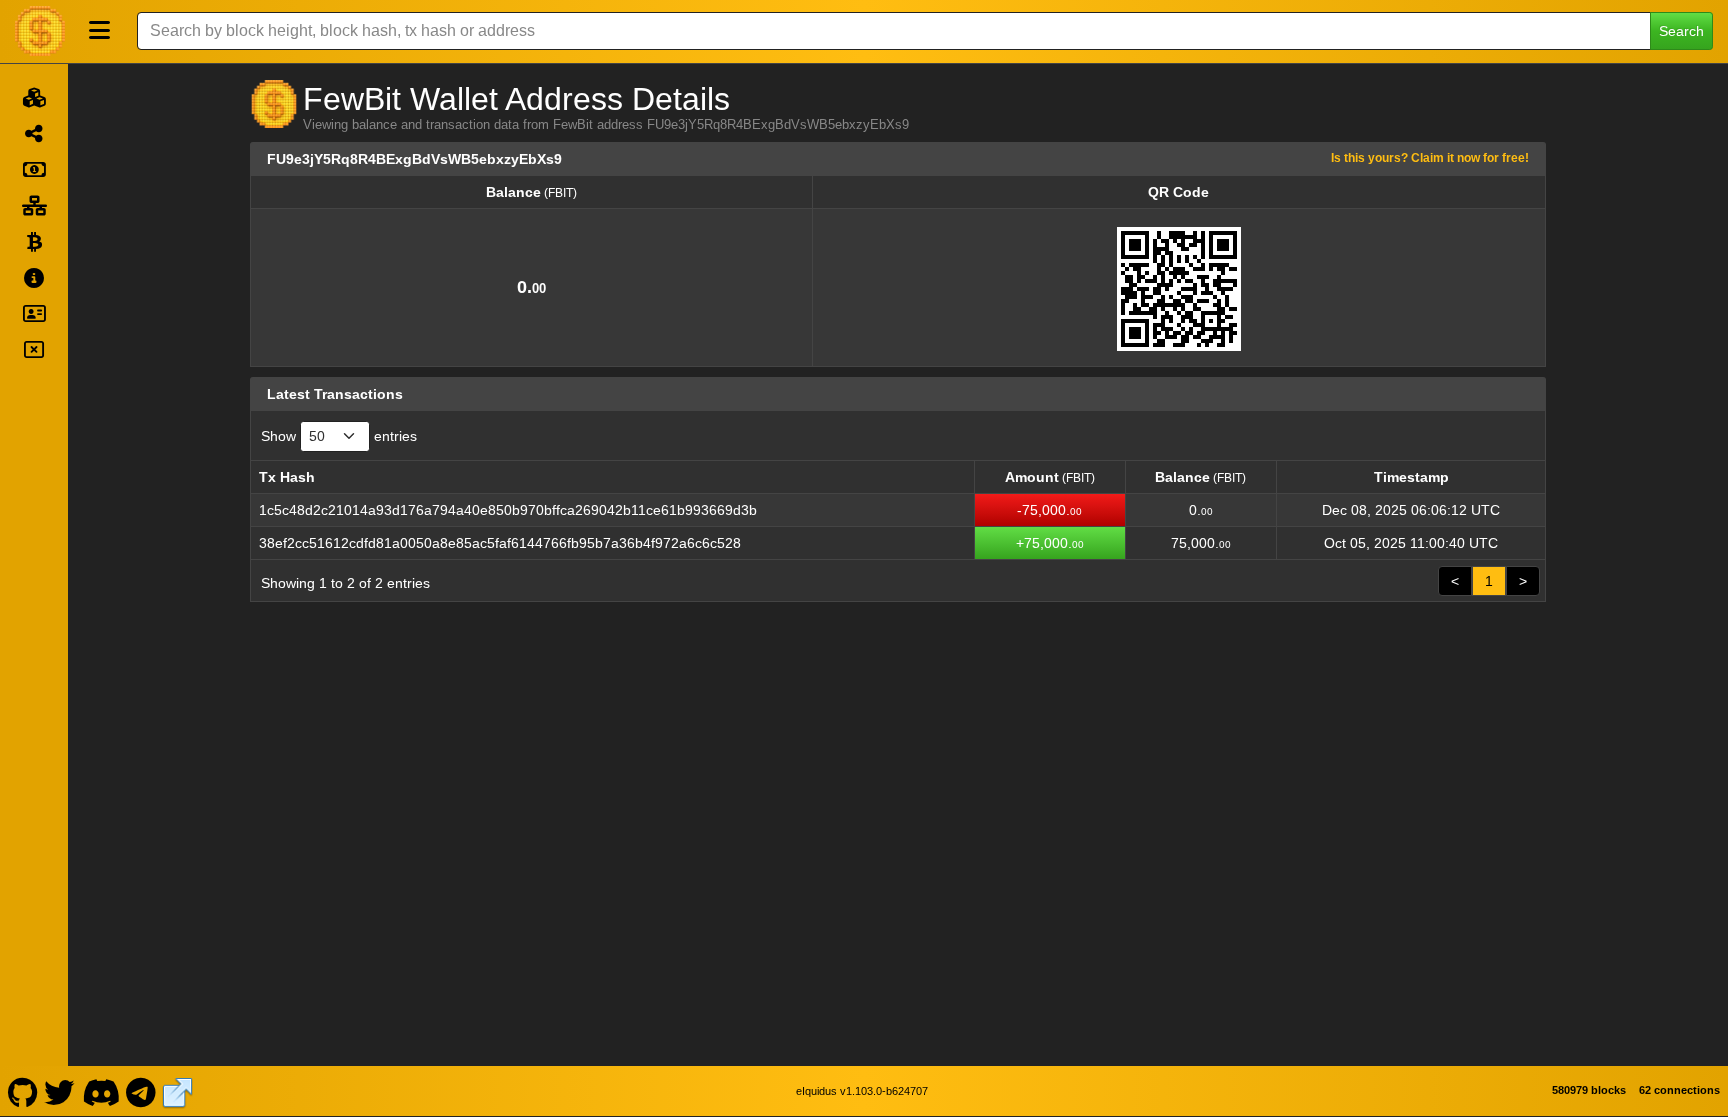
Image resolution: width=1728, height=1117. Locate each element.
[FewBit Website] (178, 1091)
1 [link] (1489, 581)
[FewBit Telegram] (141, 1091)
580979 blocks (1589, 1090)
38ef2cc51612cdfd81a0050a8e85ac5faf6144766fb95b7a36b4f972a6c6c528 (500, 543)
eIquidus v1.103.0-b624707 (862, 1091)
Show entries (339, 436)
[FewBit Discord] (100, 1091)
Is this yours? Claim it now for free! (1430, 157)
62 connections (1679, 1090)
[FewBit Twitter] (60, 1091)
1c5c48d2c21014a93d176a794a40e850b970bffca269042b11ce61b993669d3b (508, 510)
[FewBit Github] (22, 1091)
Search (1681, 31)
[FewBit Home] (40, 31)
